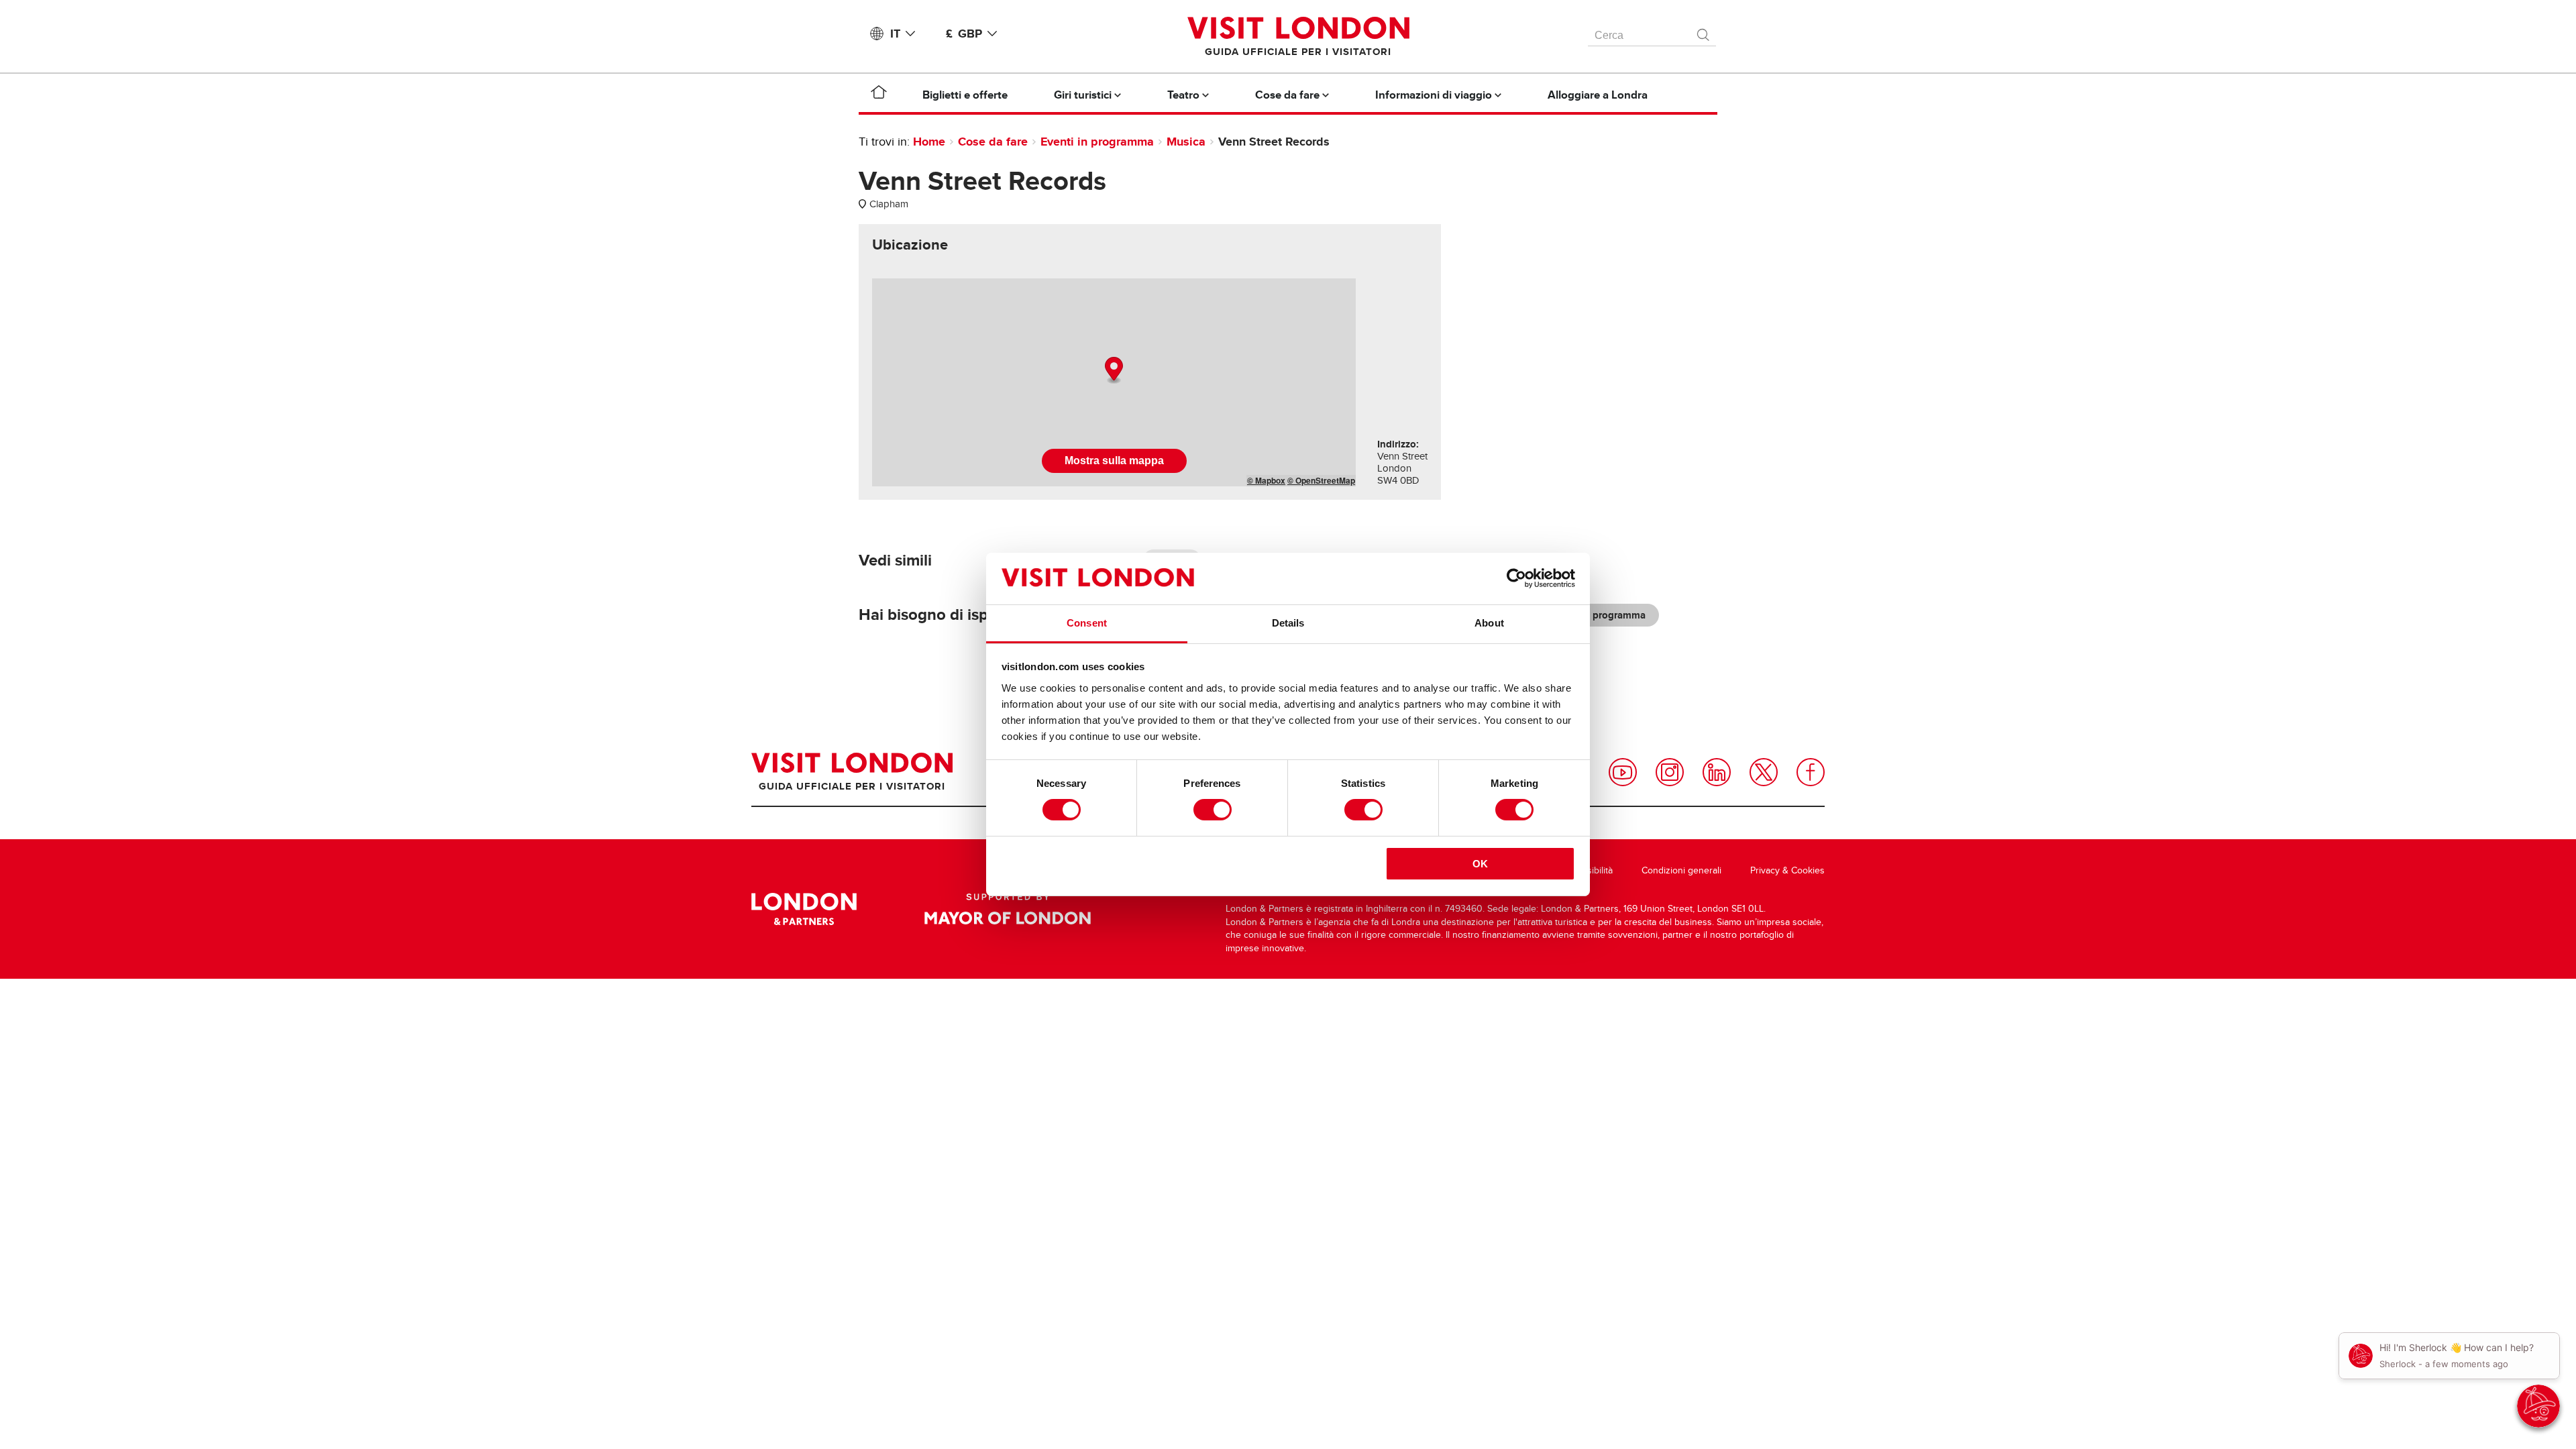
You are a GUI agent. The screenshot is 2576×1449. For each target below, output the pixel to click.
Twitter (1764, 772)
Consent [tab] (1087, 623)
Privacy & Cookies (1787, 870)
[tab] (910, 245)
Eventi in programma (1097, 142)
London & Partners (804, 909)
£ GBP (964, 34)
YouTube (1623, 772)
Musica (1186, 142)
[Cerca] (1704, 32)
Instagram (1670, 772)
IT (895, 34)
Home (929, 142)
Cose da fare (993, 142)
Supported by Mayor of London (1008, 909)
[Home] (879, 95)
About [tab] (1489, 623)
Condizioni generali (1681, 870)
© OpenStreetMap (1321, 480)
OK (1480, 864)
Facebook (1811, 772)
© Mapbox (1266, 480)
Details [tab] (1288, 623)
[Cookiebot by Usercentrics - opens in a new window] (1516, 578)
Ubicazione (910, 245)
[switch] (1213, 810)
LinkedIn (1717, 772)
